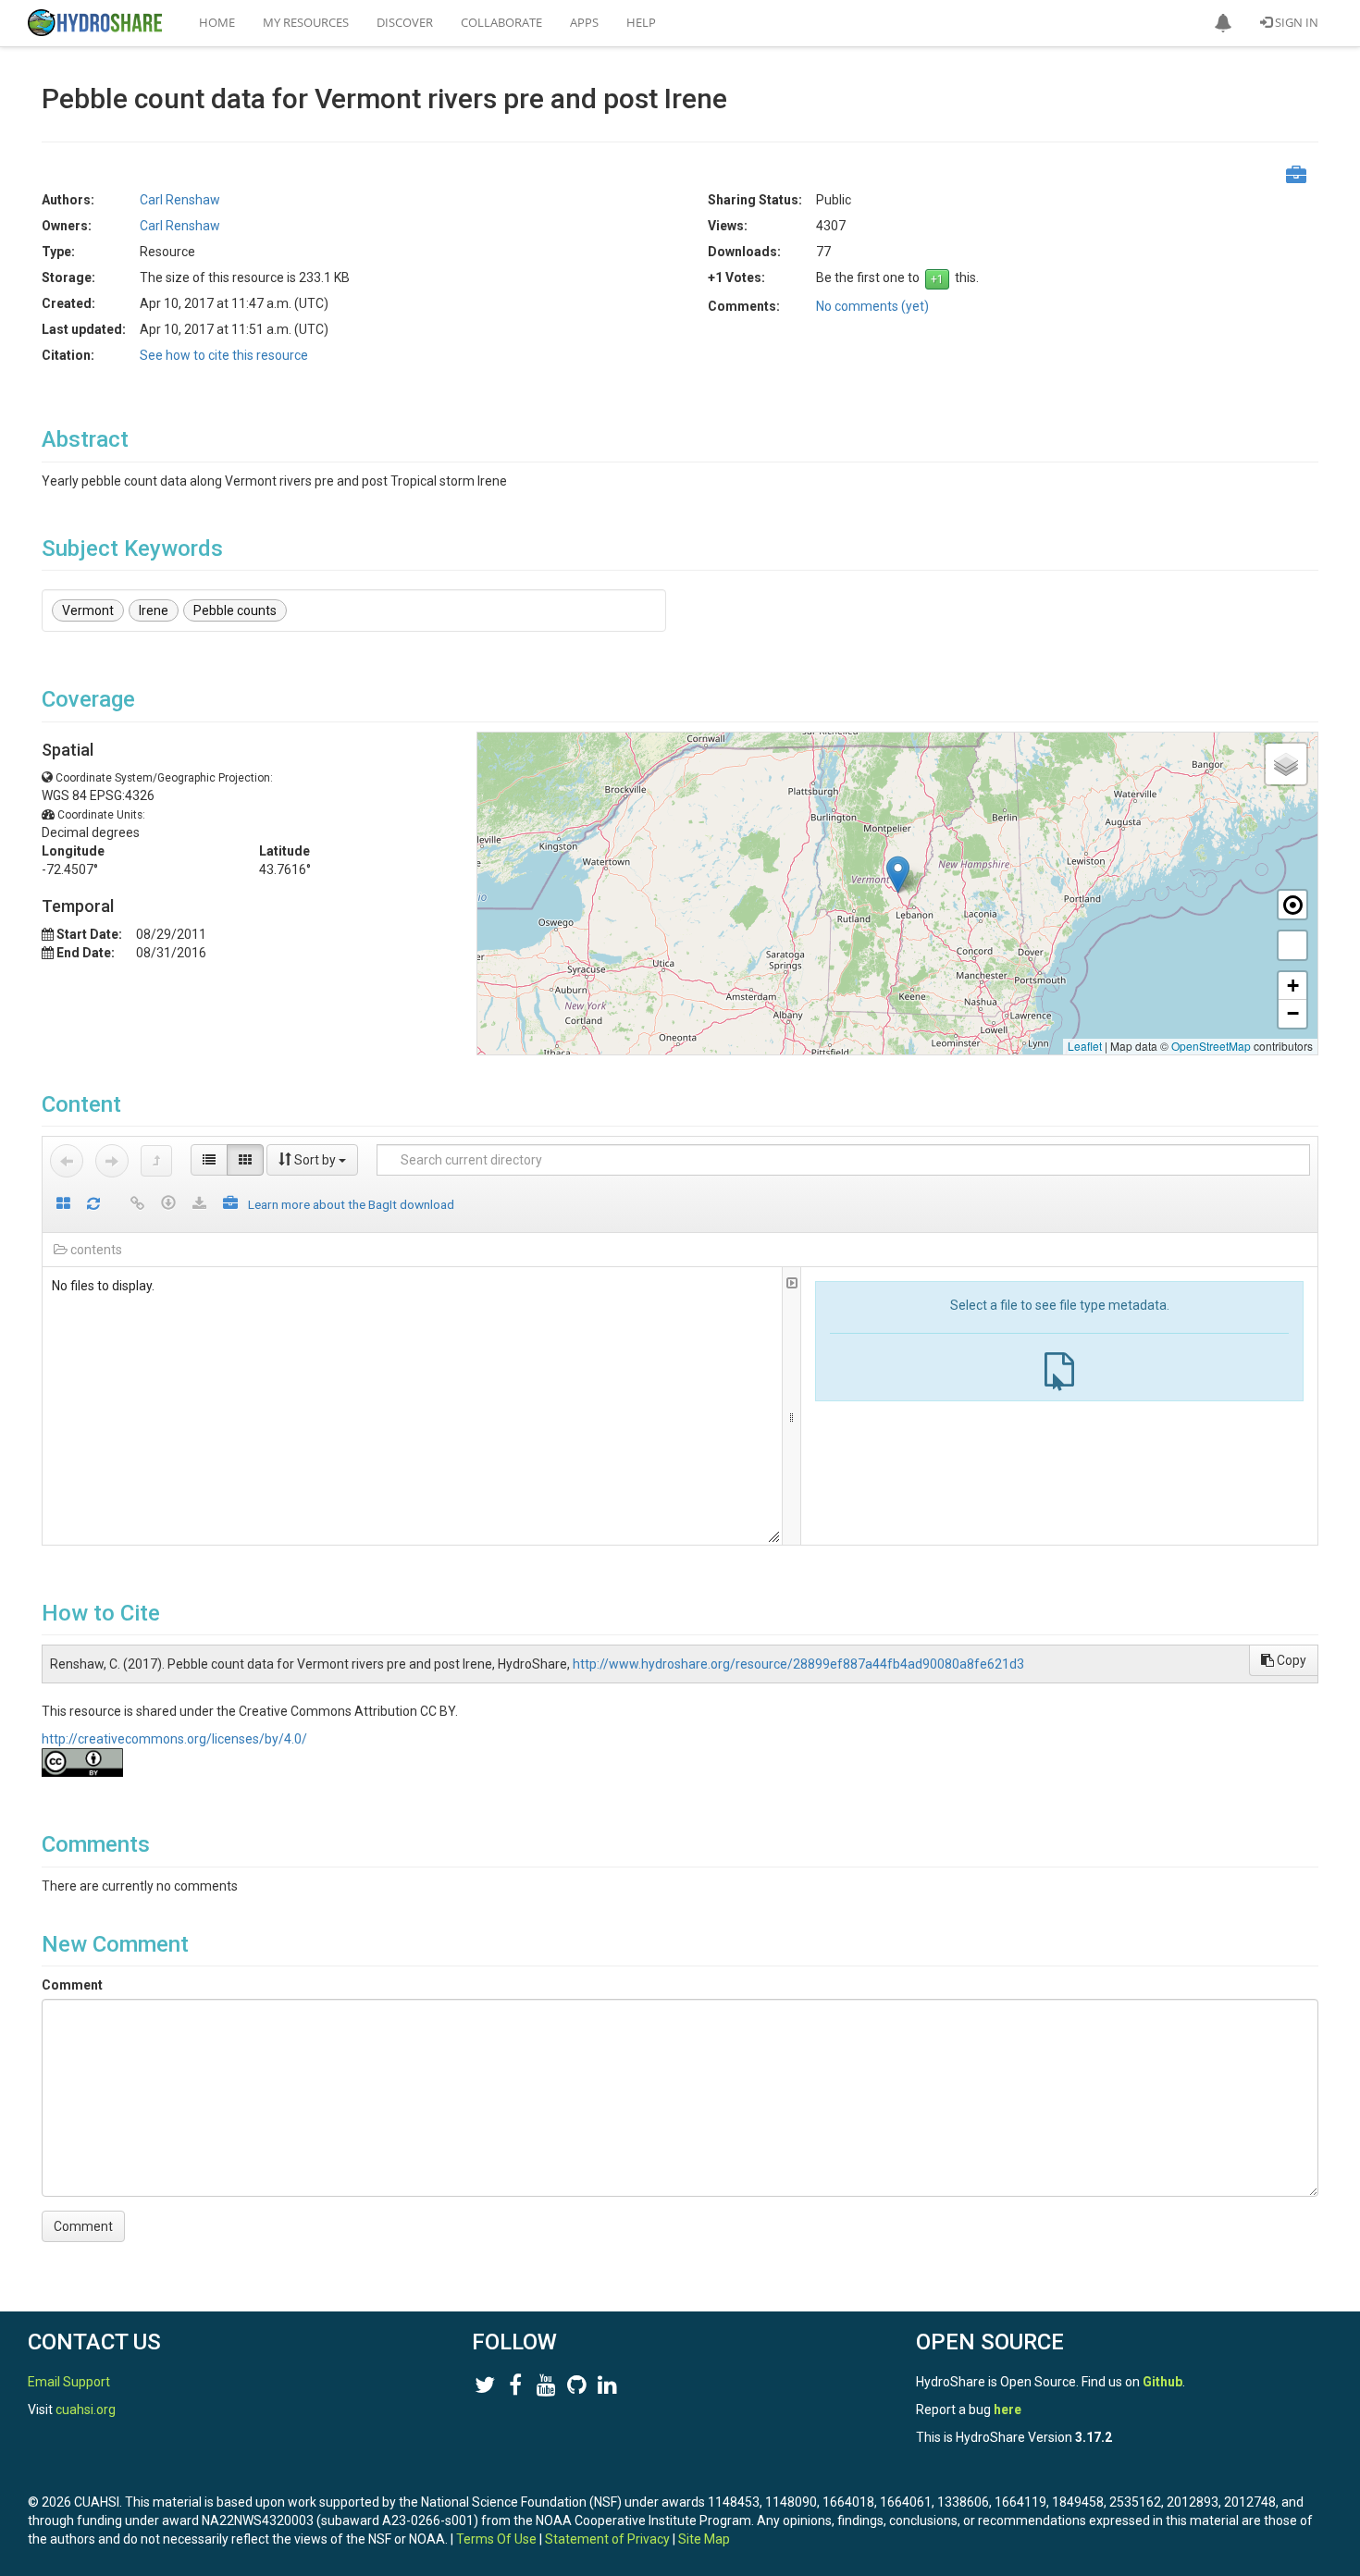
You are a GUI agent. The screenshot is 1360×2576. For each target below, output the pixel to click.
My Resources (306, 22)
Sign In (1295, 22)
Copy (1290, 1660)
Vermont (88, 610)
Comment (72, 1985)
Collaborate (501, 22)
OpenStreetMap (1211, 1046)
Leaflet (1085, 1046)
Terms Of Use (496, 2539)
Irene (154, 610)
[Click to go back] (67, 1161)
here (1008, 2410)
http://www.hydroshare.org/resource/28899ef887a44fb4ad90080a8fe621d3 (798, 1664)
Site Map (704, 2539)
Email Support (69, 2382)
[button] (1223, 23)
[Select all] (63, 1205)
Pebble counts (235, 610)
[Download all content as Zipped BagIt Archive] (230, 1205)
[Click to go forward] (112, 1161)
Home (217, 22)
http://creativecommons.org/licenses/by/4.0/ (174, 1739)
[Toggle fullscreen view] (1292, 945)
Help (641, 22)
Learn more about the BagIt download (351, 1204)
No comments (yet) (872, 306)
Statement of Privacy (607, 2539)
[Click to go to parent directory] (156, 1161)
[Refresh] (93, 1205)
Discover (405, 22)
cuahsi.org (86, 2410)
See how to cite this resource (224, 355)
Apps (584, 22)
